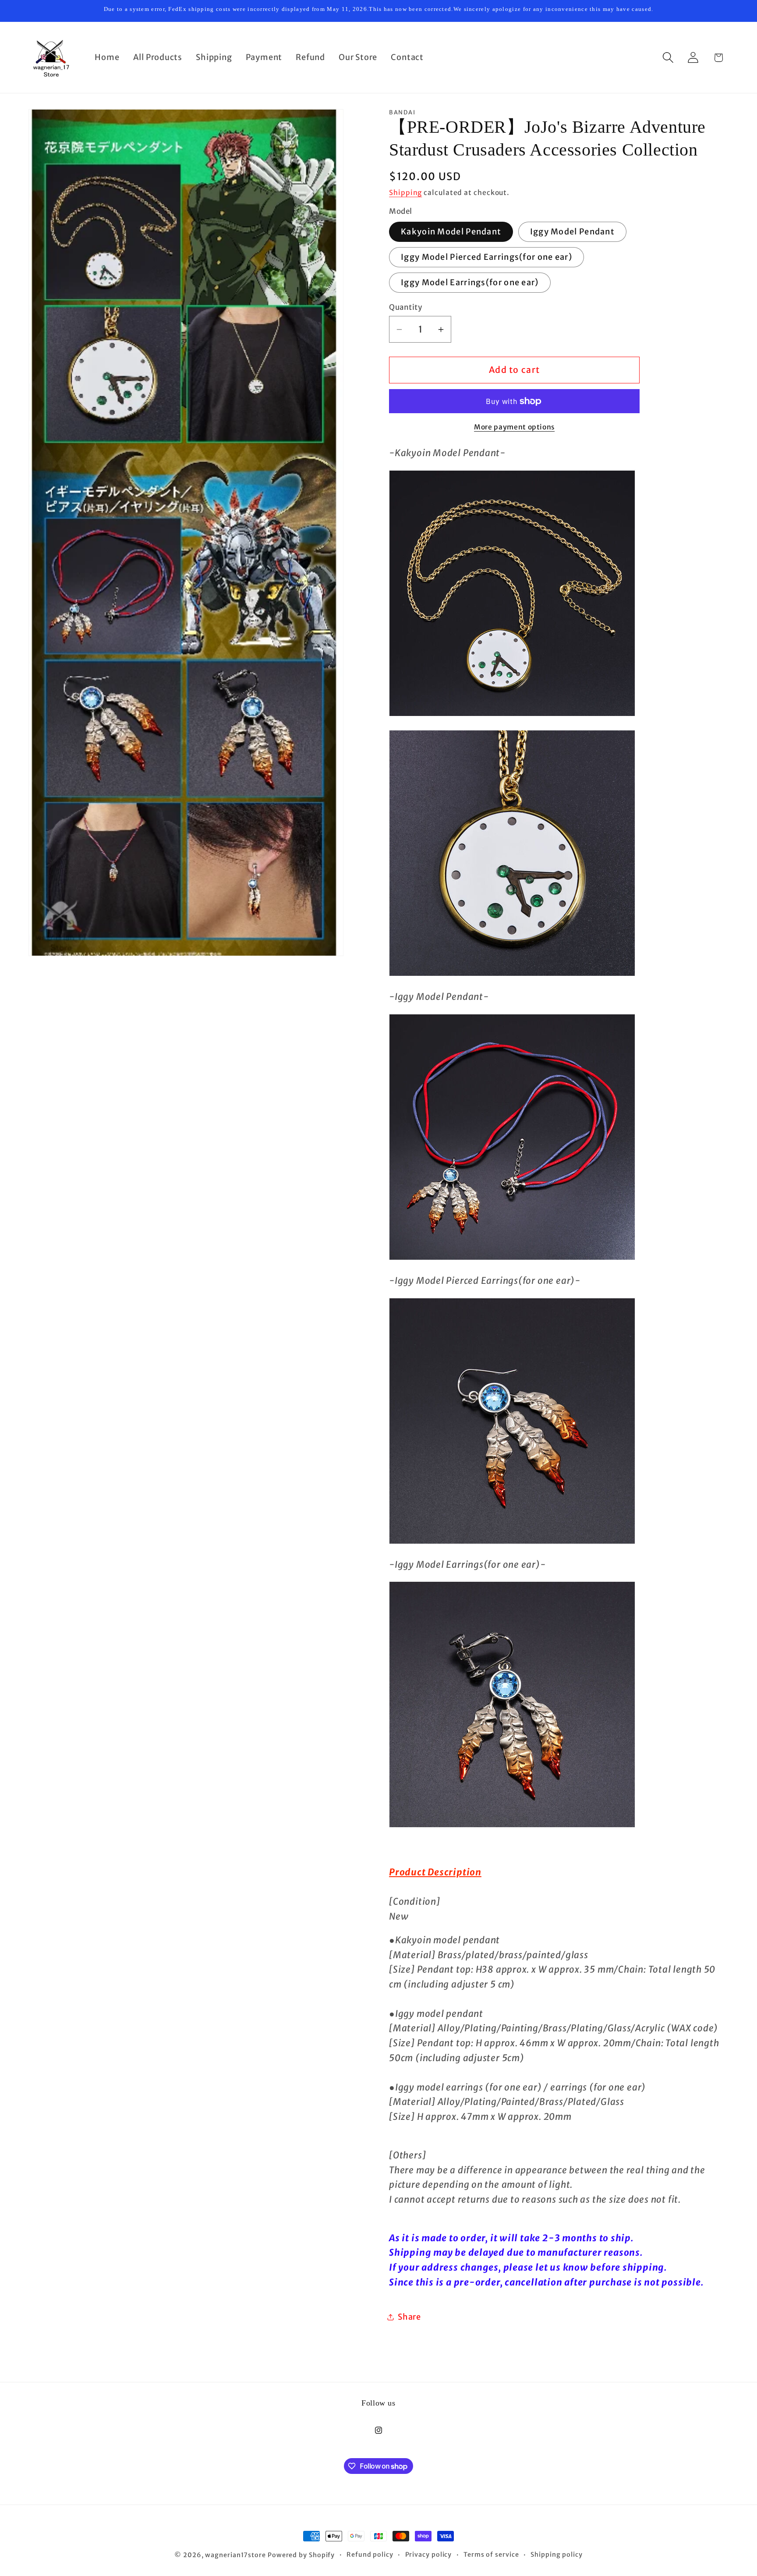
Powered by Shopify (301, 2555)
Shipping (405, 193)
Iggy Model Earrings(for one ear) (470, 282)
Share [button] (409, 2317)
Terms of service (491, 2555)
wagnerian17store (235, 2555)
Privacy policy (429, 2555)
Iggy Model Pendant (572, 232)
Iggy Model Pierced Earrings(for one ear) (486, 257)
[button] (668, 58)
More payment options (514, 427)
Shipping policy (557, 2555)
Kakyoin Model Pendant (451, 232)
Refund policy (370, 2555)
